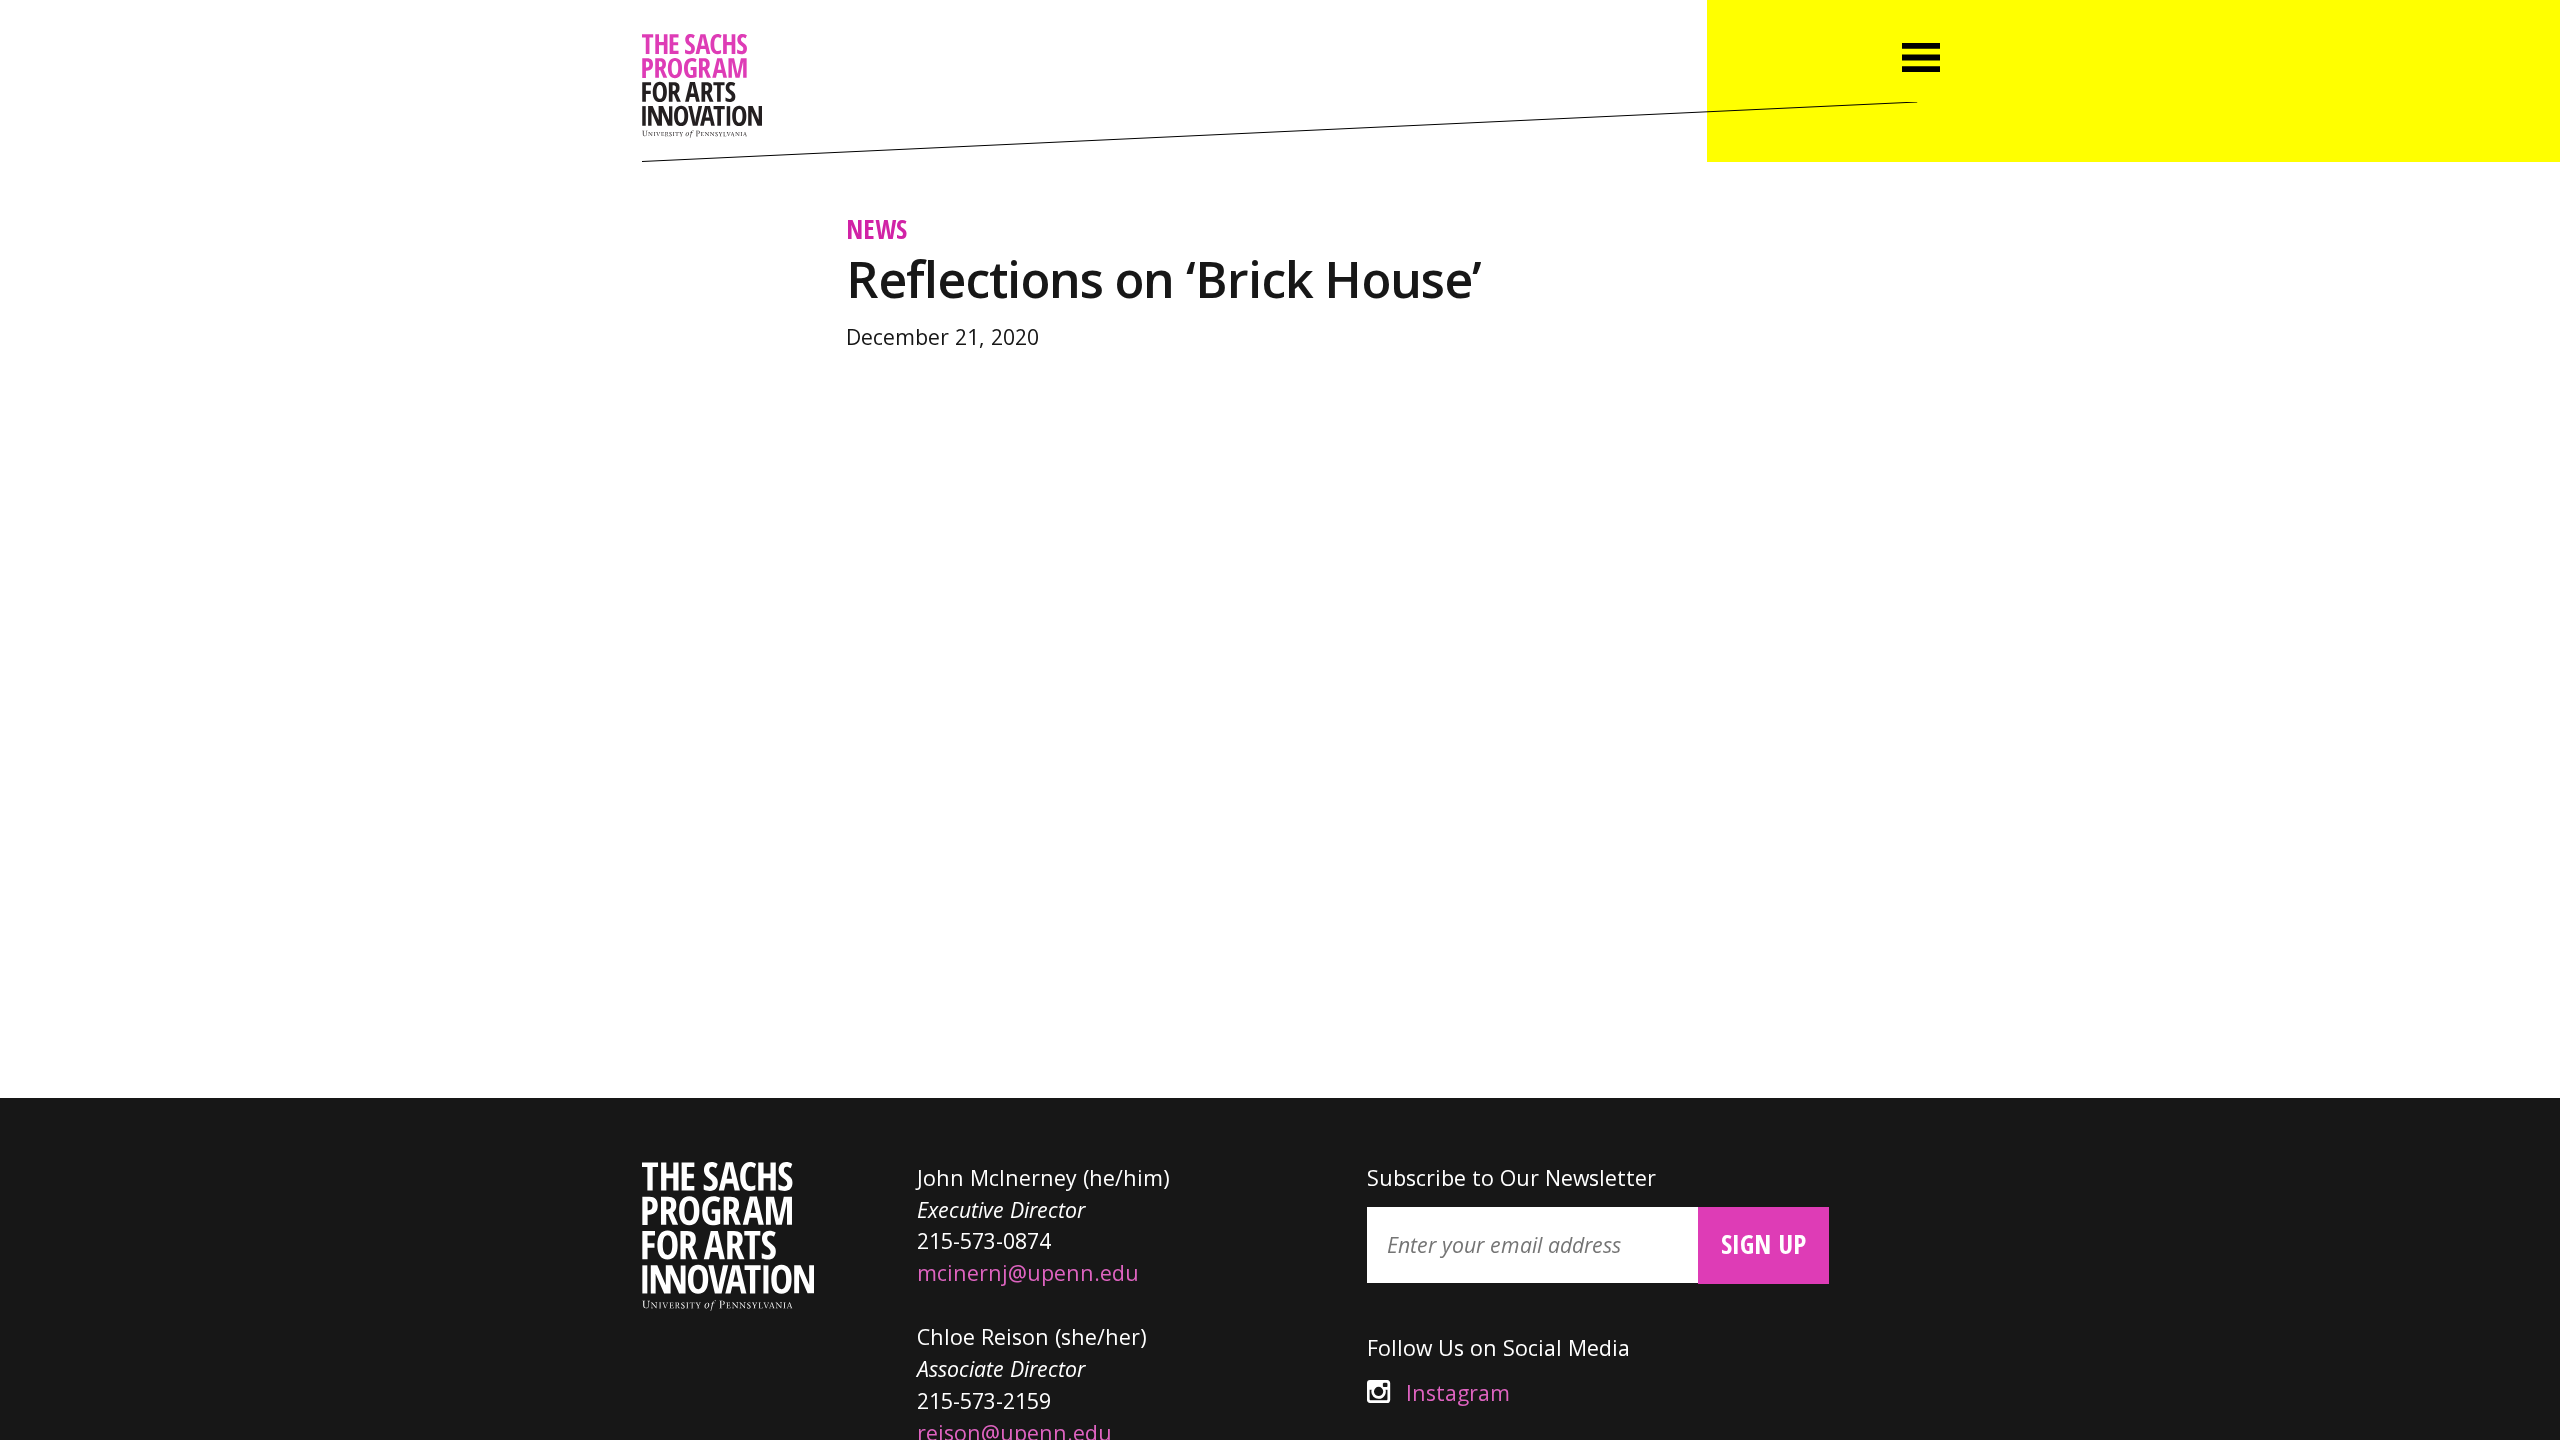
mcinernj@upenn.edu (1028, 1272)
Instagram (1438, 1392)
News (876, 229)
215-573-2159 (984, 1400)
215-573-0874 (984, 1240)
